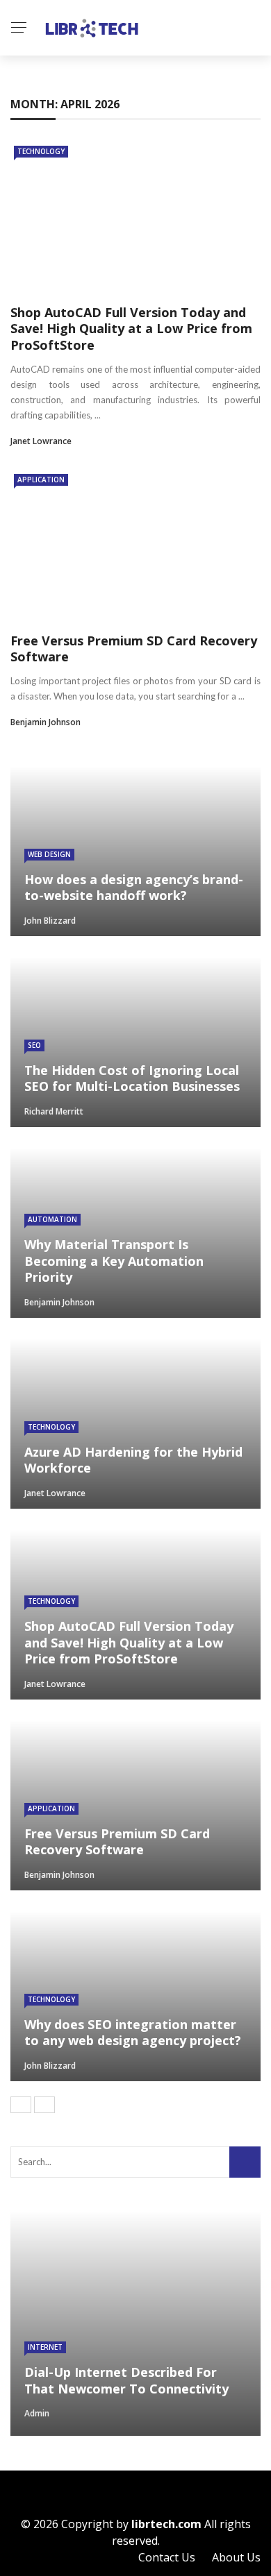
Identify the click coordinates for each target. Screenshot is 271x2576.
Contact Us (167, 2557)
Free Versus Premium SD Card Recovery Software (134, 649)
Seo (34, 1045)
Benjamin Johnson (46, 722)
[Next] (44, 2105)
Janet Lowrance (41, 441)
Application (41, 480)
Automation (52, 1219)
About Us (236, 2557)
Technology (41, 151)
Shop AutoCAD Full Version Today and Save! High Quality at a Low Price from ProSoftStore (131, 329)
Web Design (49, 854)
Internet (45, 2347)
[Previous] (21, 2105)
